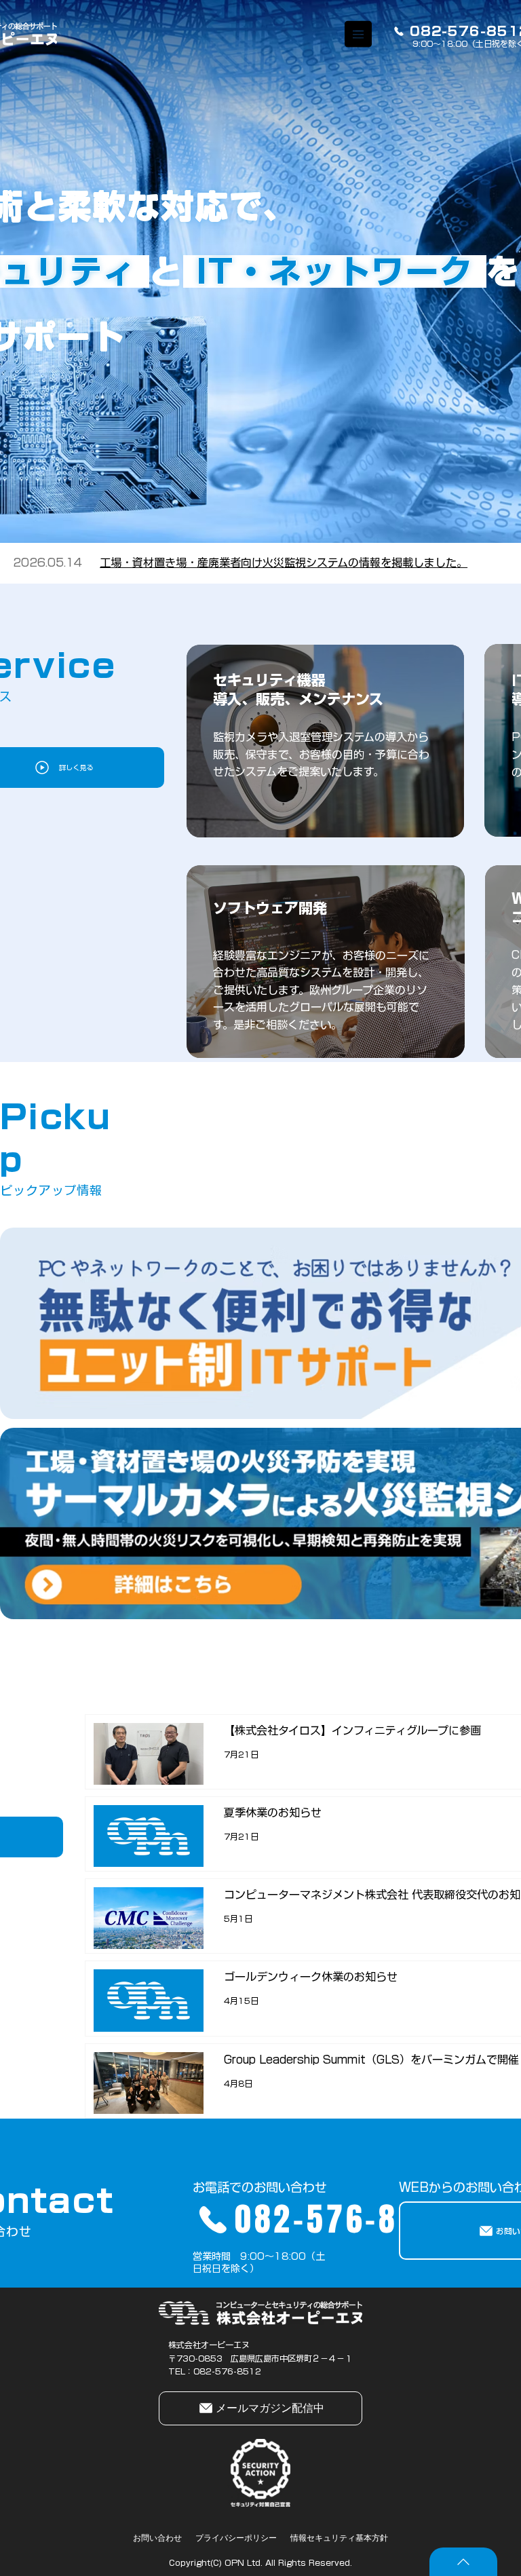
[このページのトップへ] (463, 2562)
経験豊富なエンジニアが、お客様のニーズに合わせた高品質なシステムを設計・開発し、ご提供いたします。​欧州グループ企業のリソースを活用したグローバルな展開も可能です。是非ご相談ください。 (321, 990)
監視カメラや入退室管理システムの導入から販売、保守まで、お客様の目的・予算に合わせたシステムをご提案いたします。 (321, 754)
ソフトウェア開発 (270, 908)
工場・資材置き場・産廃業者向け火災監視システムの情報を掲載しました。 (284, 563)
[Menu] (359, 34)
